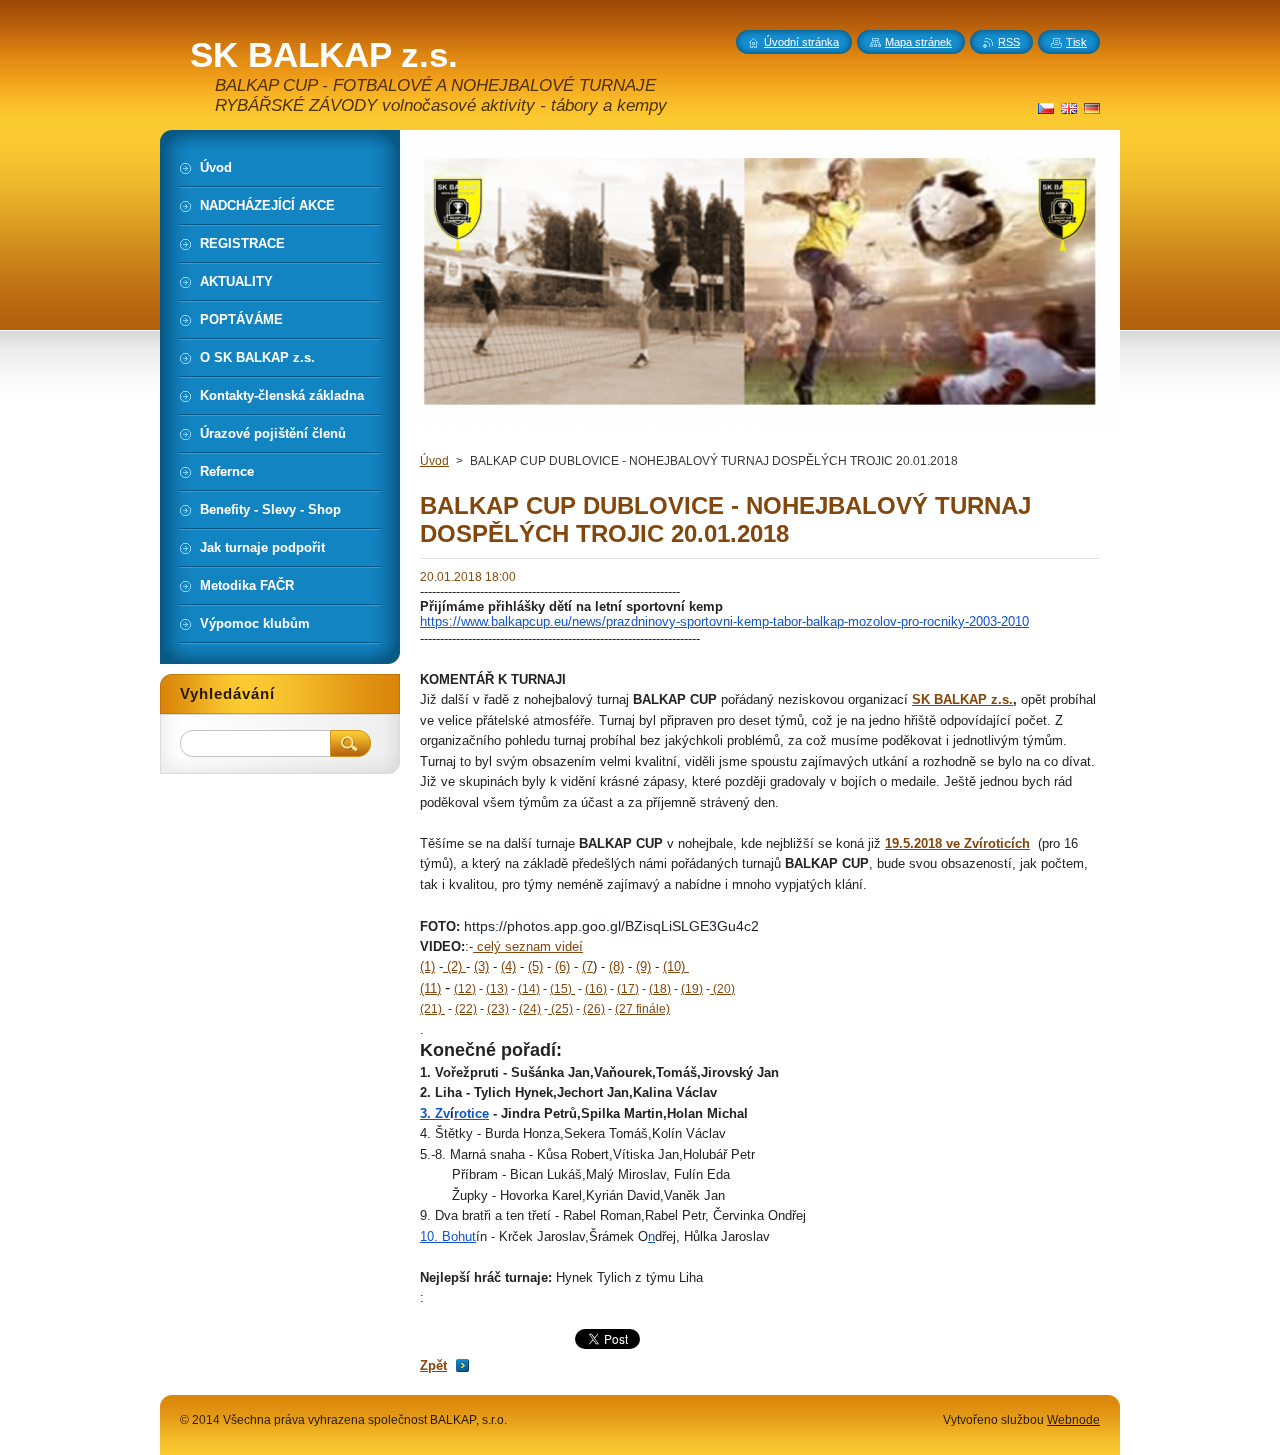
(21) (432, 1009)
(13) (497, 989)
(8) (616, 966)
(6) (562, 966)
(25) (560, 1009)
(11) (430, 988)
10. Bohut (448, 1236)
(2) (454, 966)
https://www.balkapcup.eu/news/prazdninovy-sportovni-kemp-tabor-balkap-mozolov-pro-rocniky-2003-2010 (724, 621)
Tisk (1076, 42)
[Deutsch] (1092, 108)
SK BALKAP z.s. (962, 699)
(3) (481, 966)
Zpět (433, 1365)
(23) (498, 1009)
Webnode (1073, 1420)
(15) (562, 989)
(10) (676, 966)
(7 (587, 966)
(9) (643, 966)
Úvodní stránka (801, 42)
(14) (529, 989)
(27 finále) (642, 1009)
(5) (535, 966)
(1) (427, 966)
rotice (471, 1113)
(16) (596, 989)
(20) (722, 989)
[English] (1069, 108)
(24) (530, 1009)
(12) (465, 989)
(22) (466, 1009)
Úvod (434, 461)
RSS (1009, 42)
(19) (692, 989)
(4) (508, 966)
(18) (660, 989)
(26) (594, 1009)
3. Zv (435, 1113)
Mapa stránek (918, 42)
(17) (628, 989)
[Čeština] (1046, 108)
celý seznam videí (528, 946)
